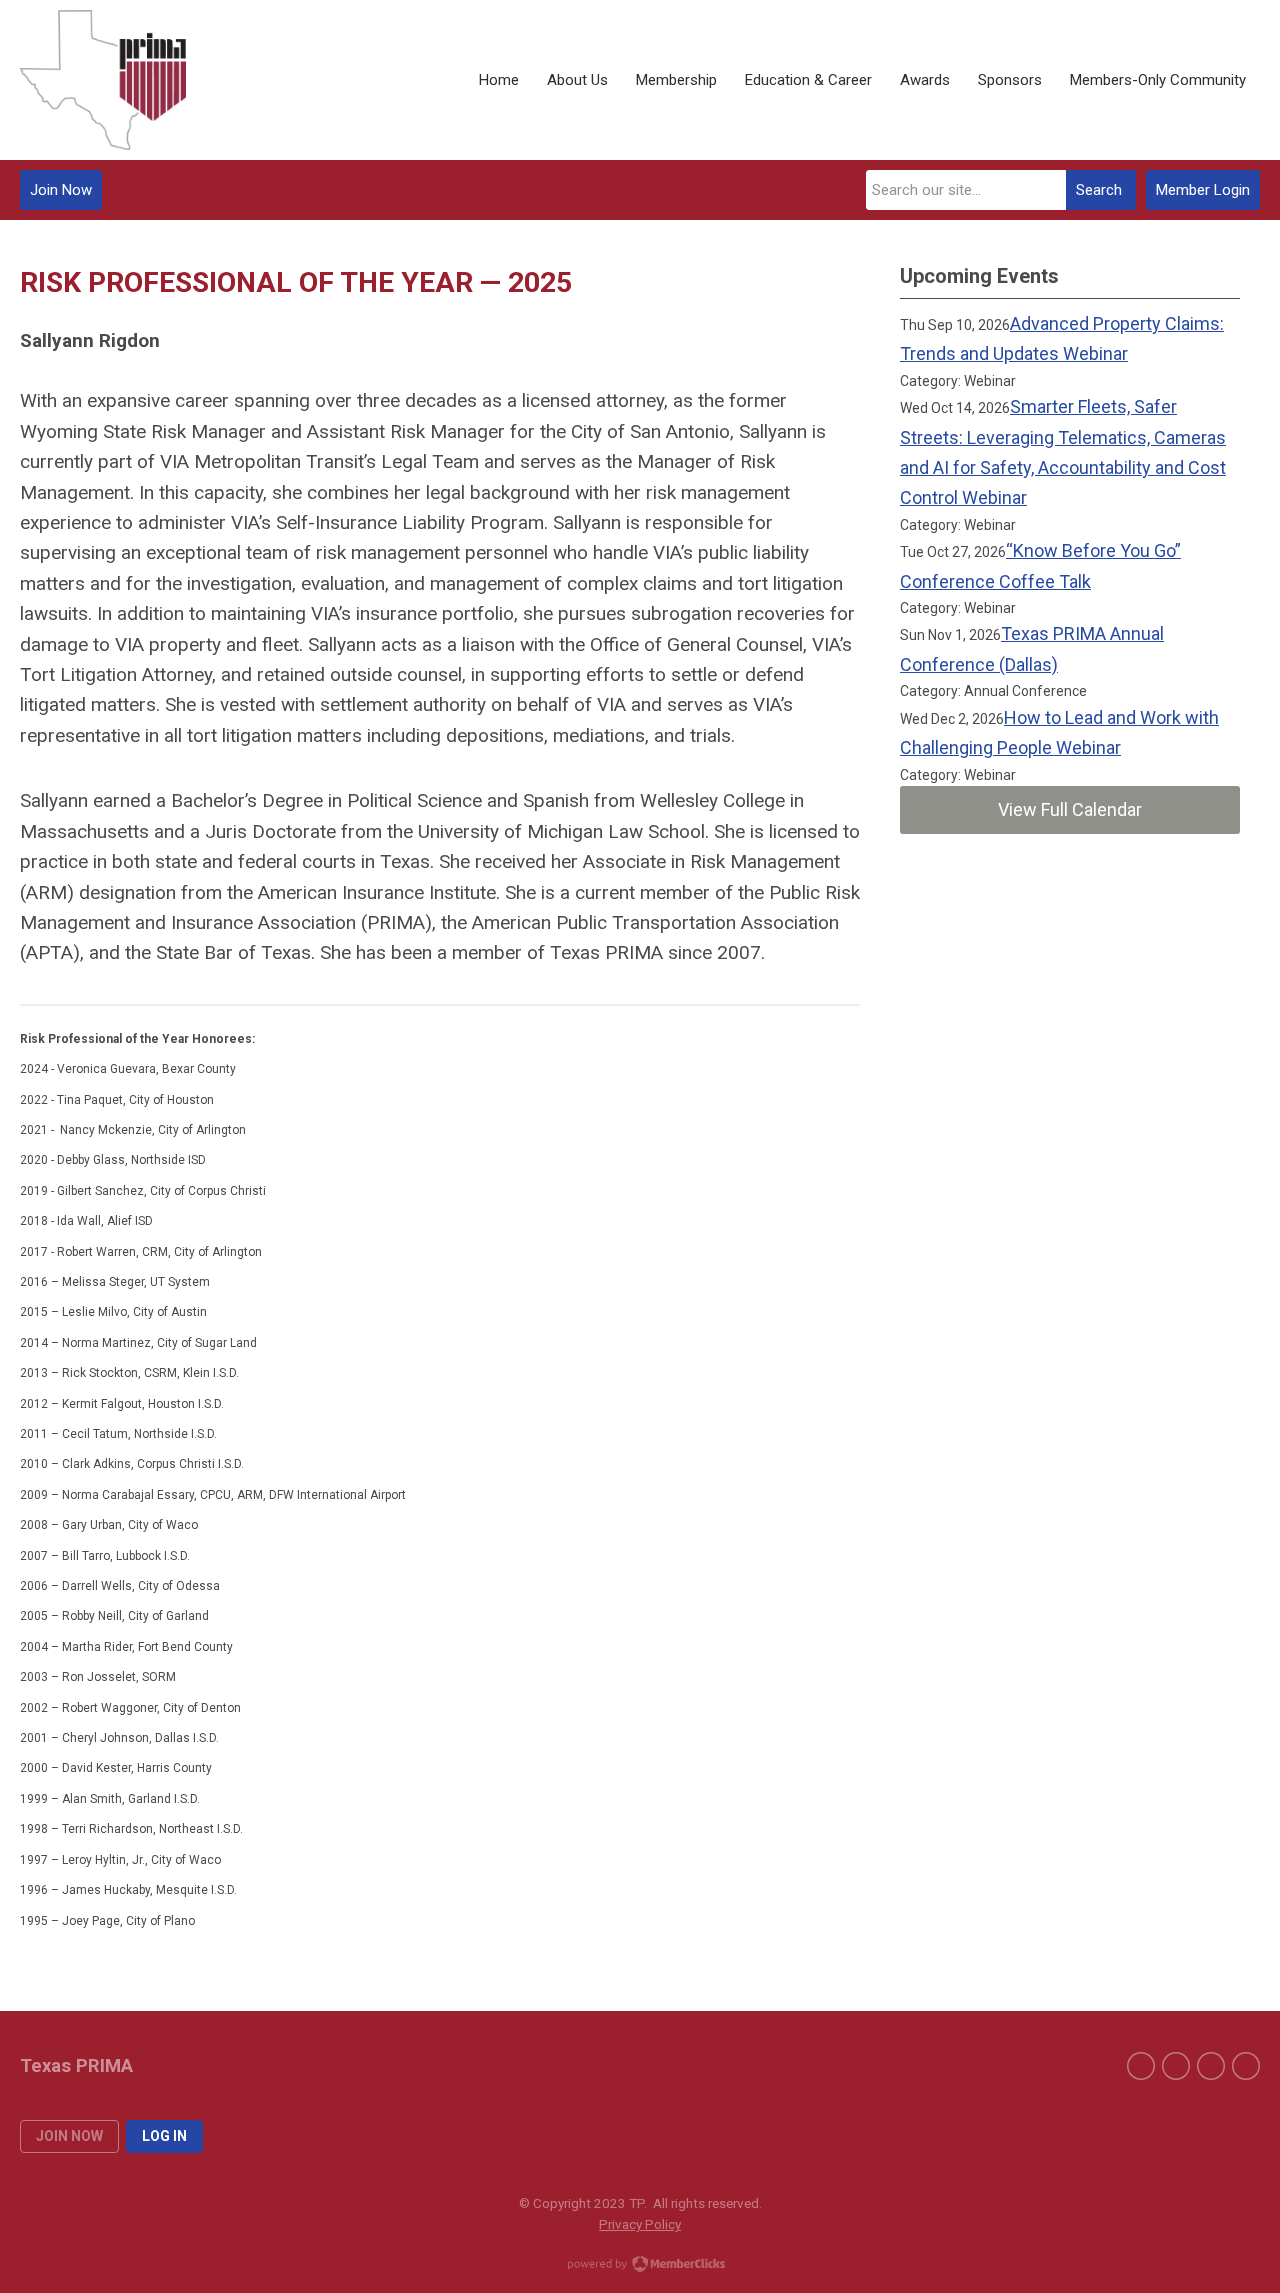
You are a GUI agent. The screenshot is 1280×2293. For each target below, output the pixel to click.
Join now (69, 2136)
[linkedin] (1141, 2066)
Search (1099, 190)
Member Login (1203, 190)
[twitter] (1211, 2066)
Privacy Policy (640, 2224)
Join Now (61, 190)
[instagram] (1246, 2066)
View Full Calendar (1070, 809)
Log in (164, 2136)
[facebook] (1176, 2066)
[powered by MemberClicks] (640, 2266)
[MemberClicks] (103, 80)
